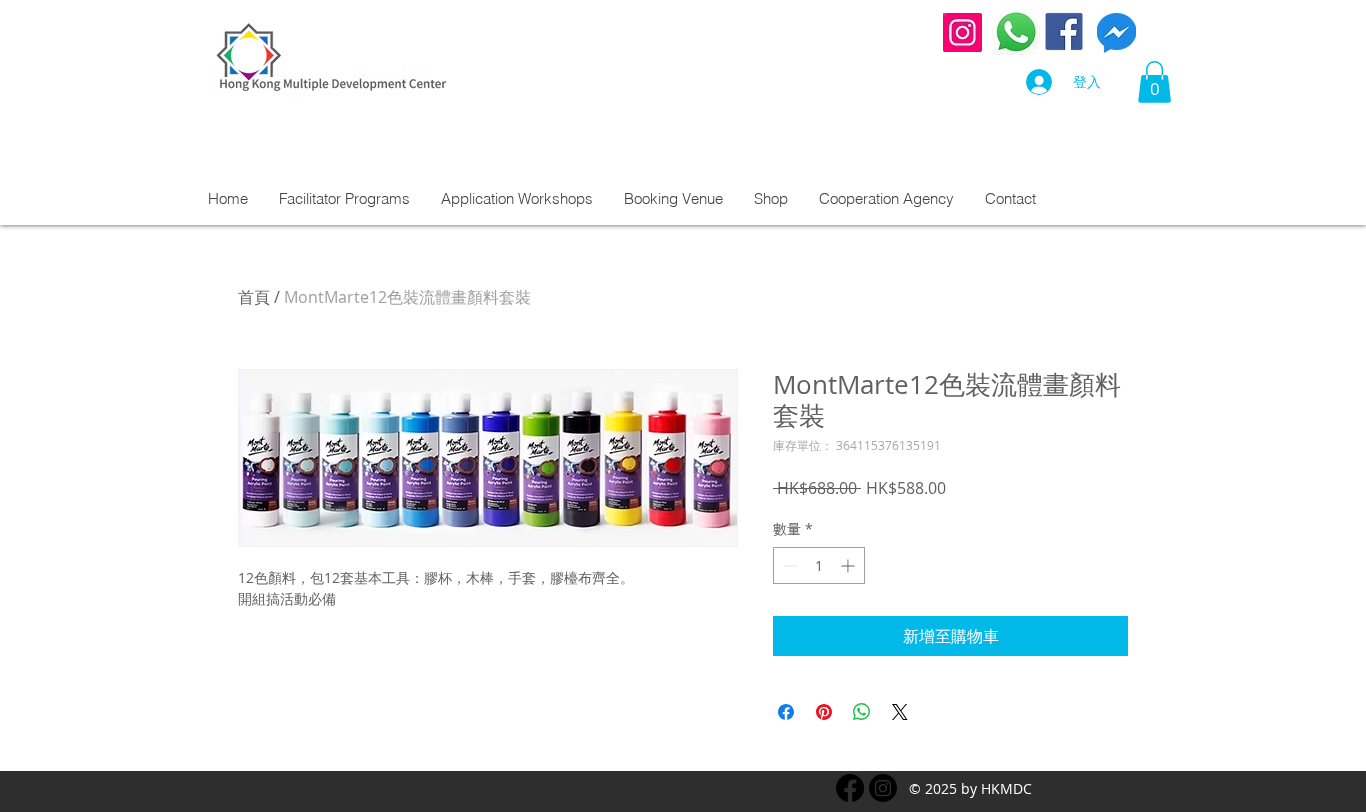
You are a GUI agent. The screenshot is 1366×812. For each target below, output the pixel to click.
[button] (1154, 82)
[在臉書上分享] (786, 712)
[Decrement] (788, 565)
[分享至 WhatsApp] (862, 712)
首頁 (254, 297)
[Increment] (849, 565)
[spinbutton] (819, 565)
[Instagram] (962, 32)
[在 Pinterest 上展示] (824, 712)
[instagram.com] (883, 788)
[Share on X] (900, 712)
